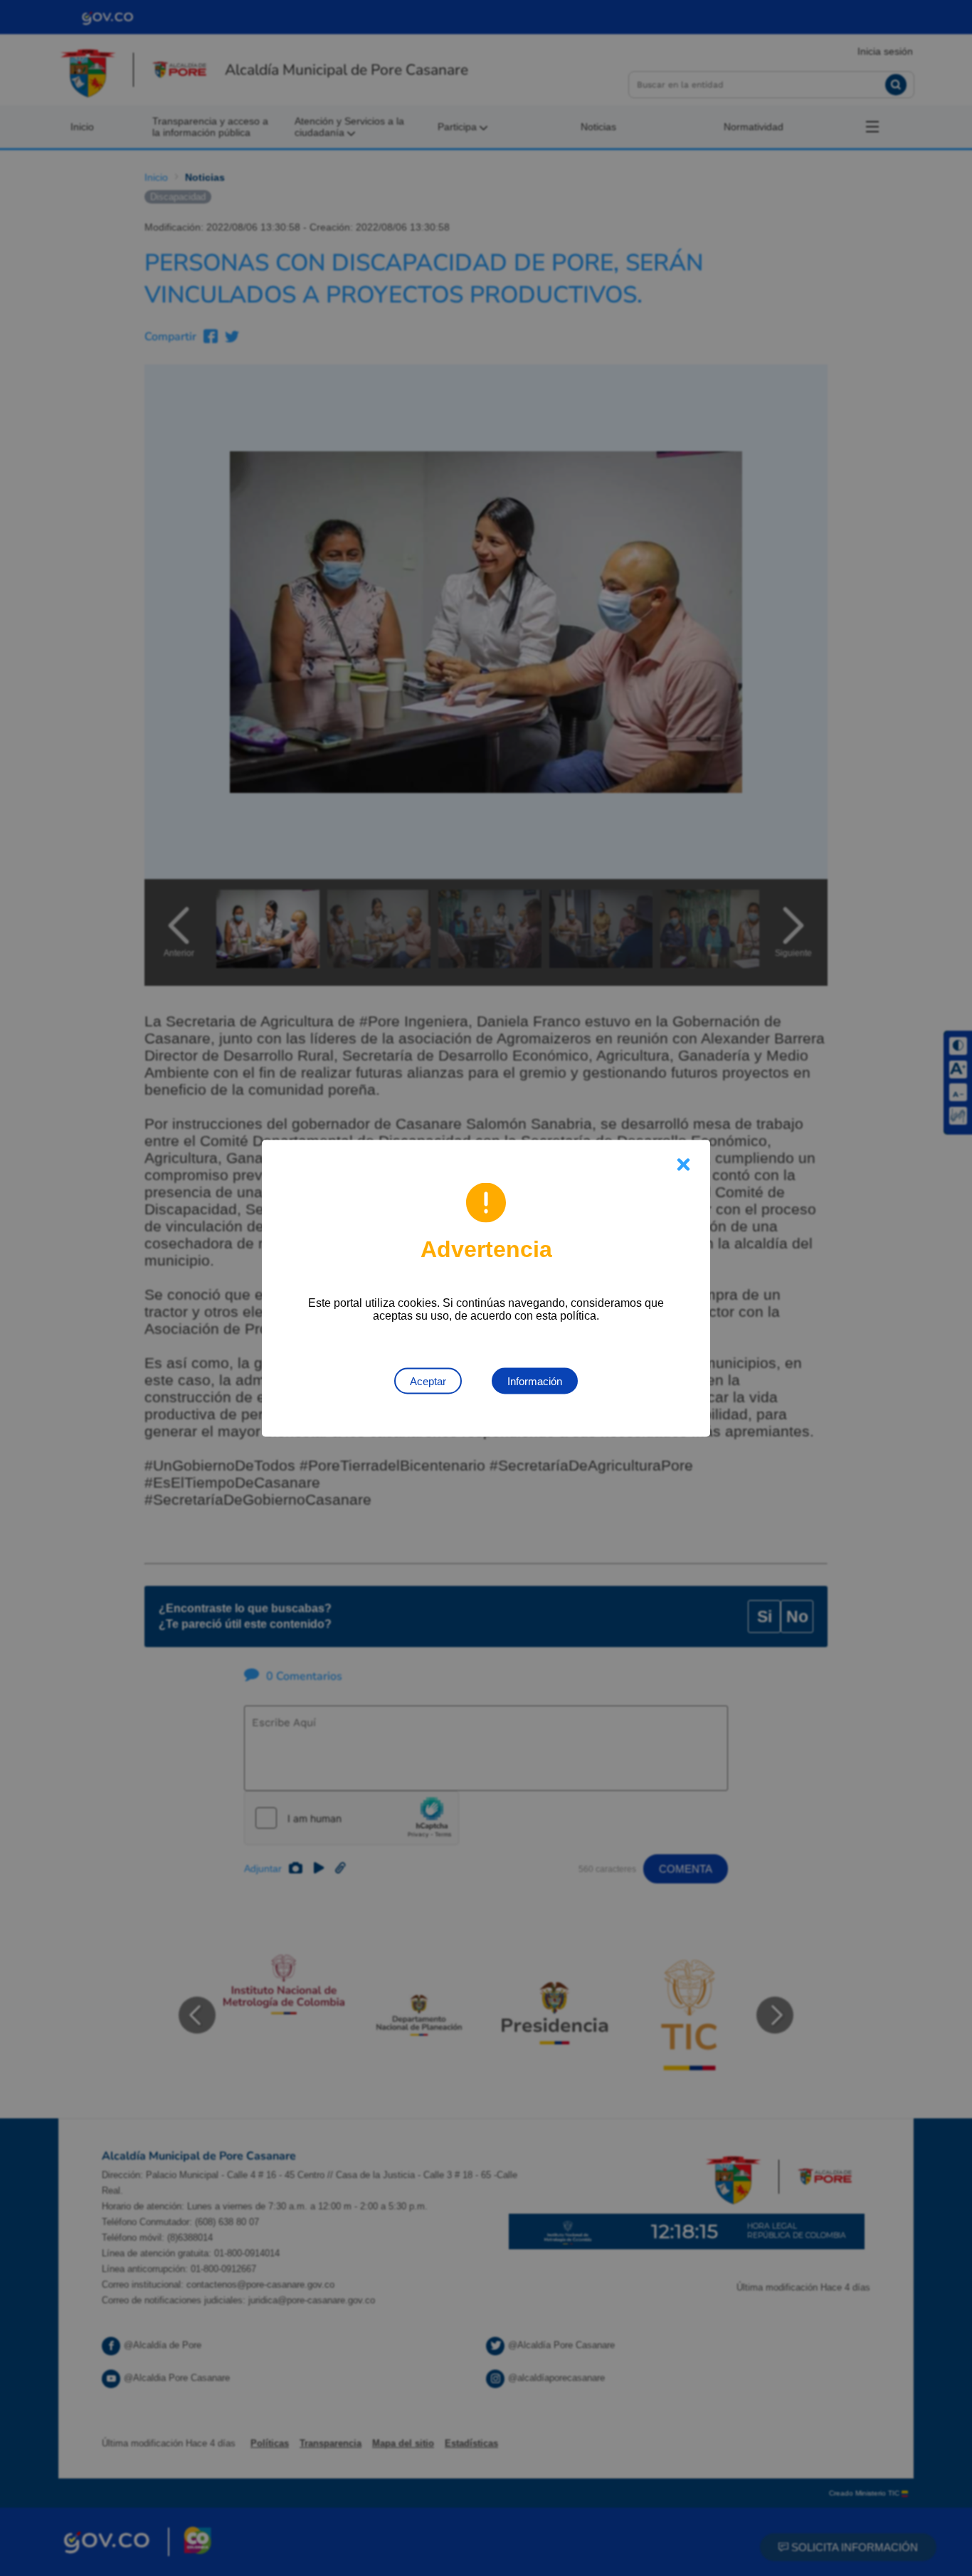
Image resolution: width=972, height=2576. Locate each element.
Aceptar (428, 1381)
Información (535, 1381)
